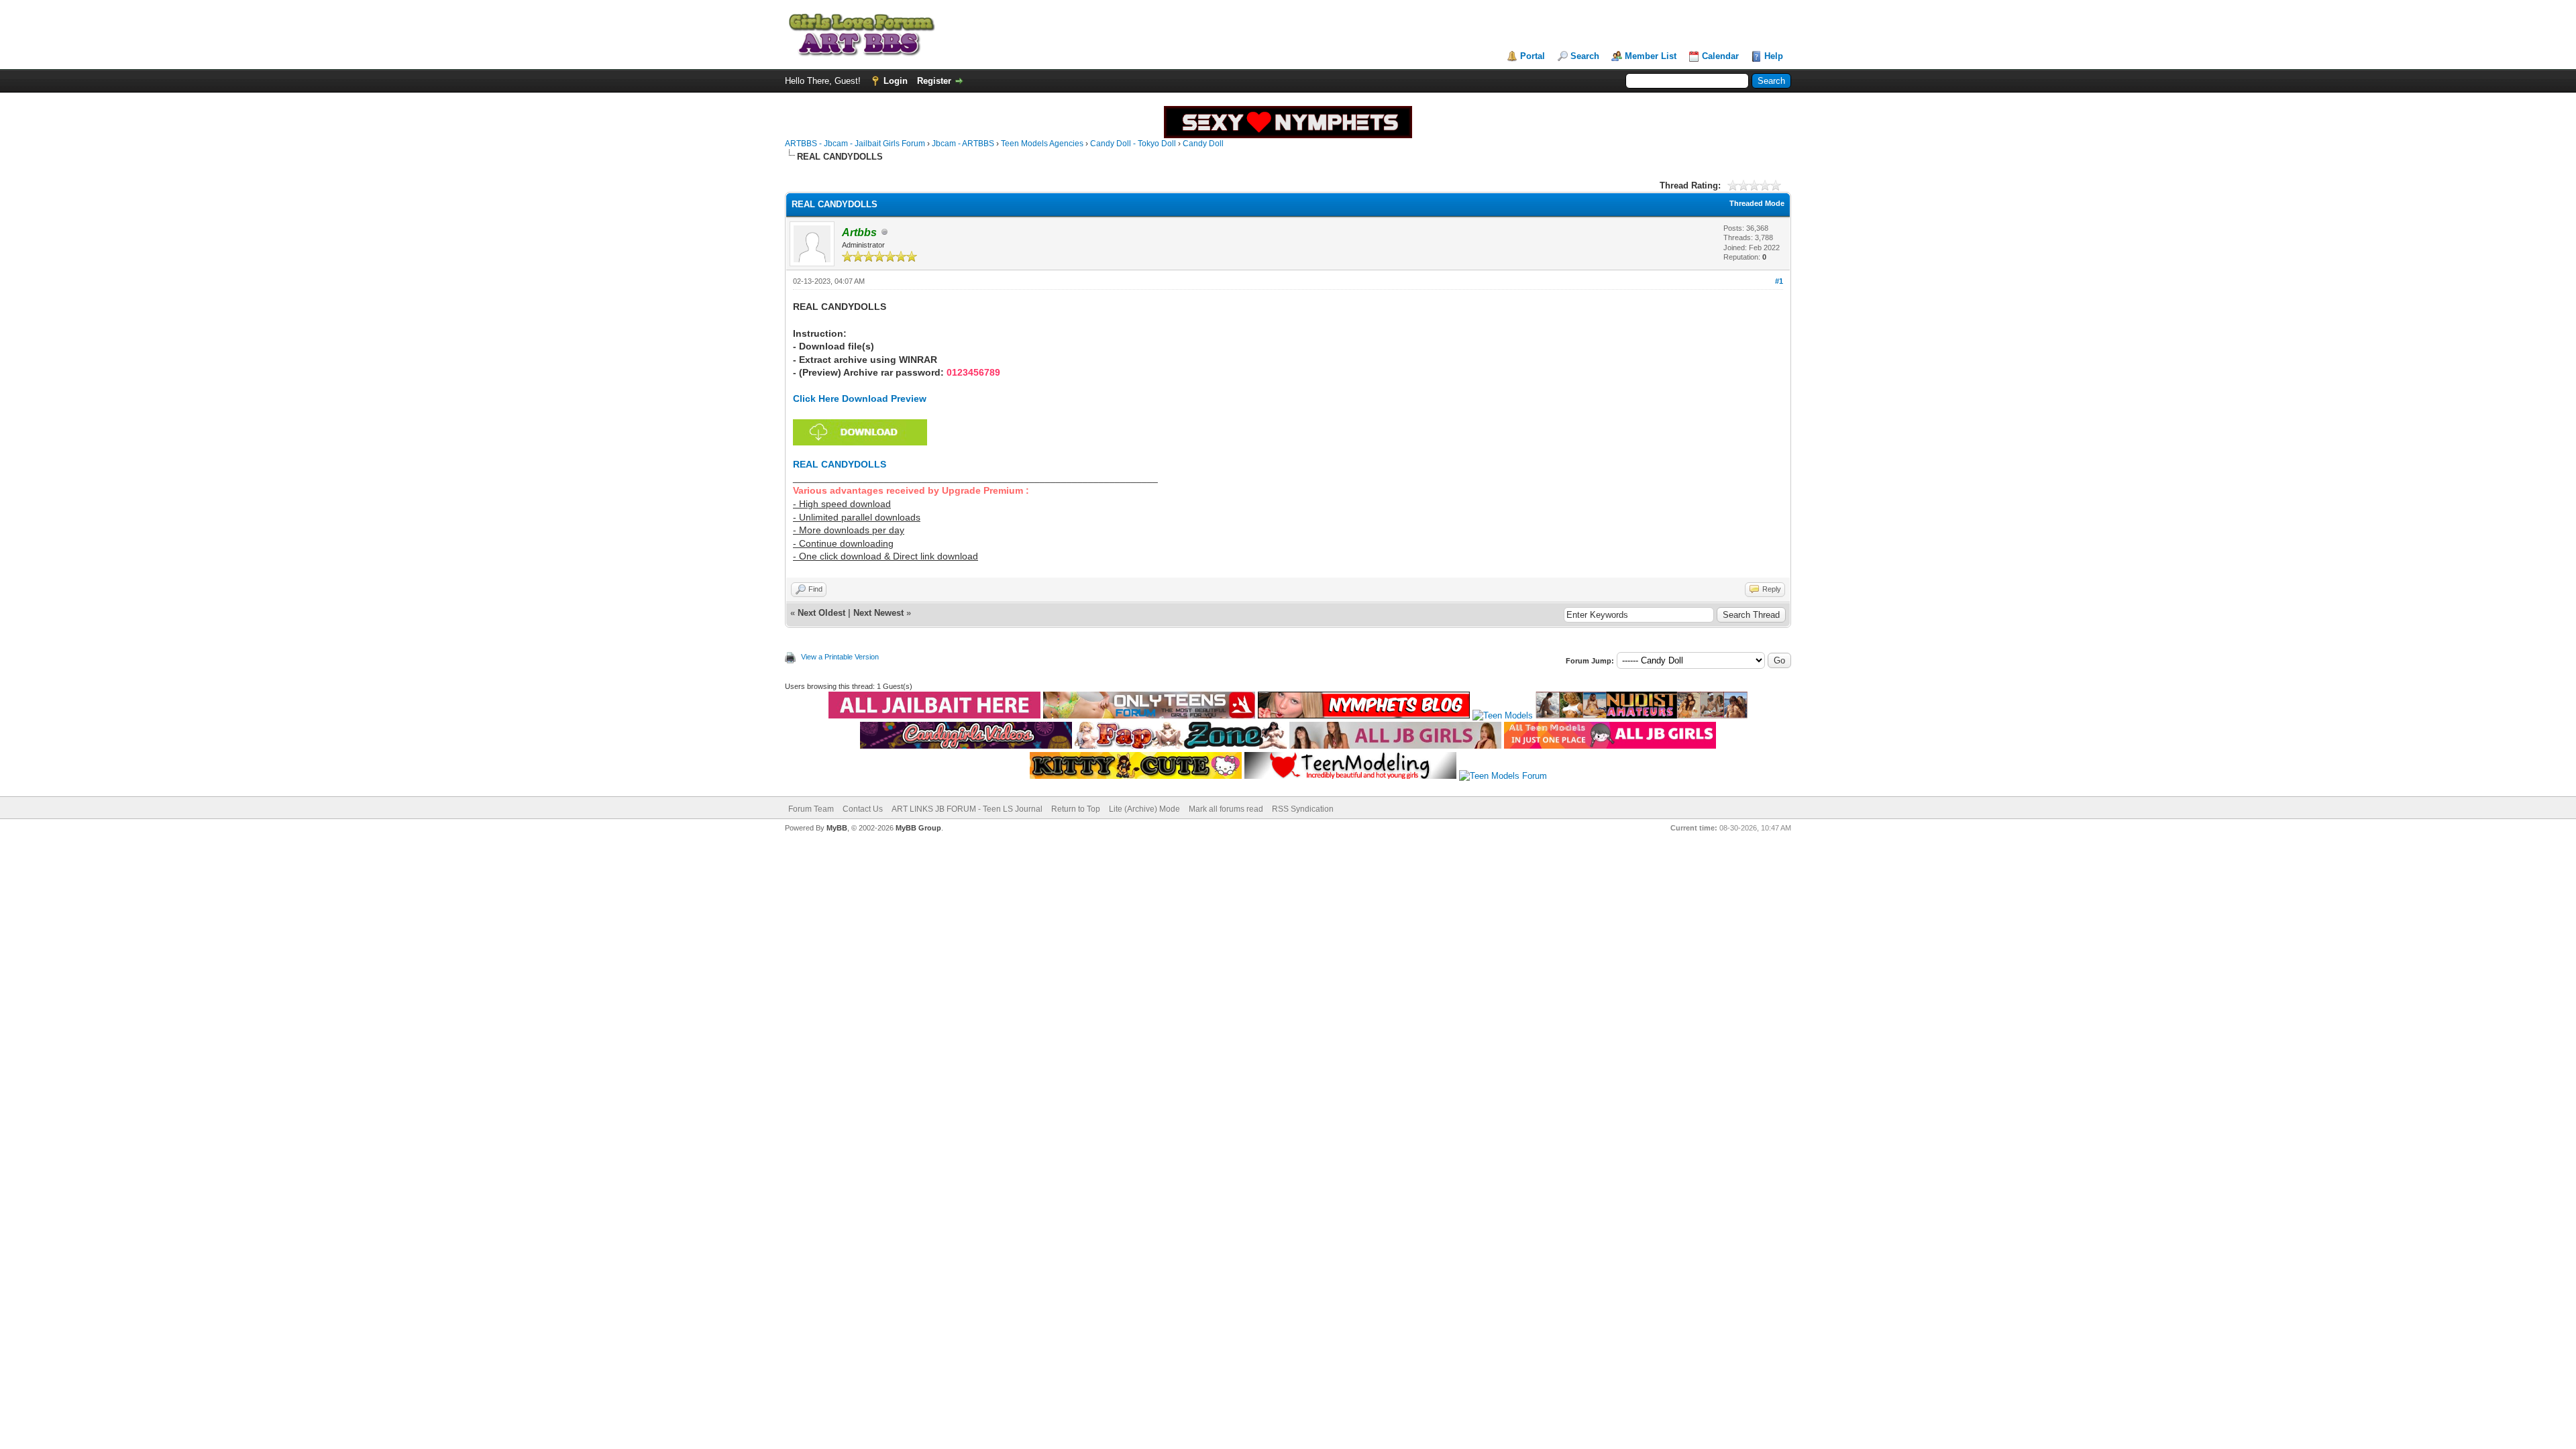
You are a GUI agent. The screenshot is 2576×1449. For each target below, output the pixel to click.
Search (1585, 56)
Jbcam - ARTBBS (963, 144)
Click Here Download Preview (860, 398)
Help (1774, 56)
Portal (1533, 56)
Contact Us (863, 809)
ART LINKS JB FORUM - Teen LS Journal (967, 809)
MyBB (837, 828)
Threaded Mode (1757, 203)
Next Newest (878, 613)
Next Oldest (821, 613)
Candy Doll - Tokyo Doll (1133, 144)
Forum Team (811, 809)
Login (896, 81)
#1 (1779, 281)
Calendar (1720, 56)
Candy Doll (1203, 144)
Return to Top (1076, 809)
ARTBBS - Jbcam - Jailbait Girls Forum (855, 144)
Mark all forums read (1226, 809)
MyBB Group (918, 828)
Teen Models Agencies (1042, 144)
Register (934, 81)
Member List (1651, 56)
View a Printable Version (840, 657)
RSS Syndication (1303, 809)
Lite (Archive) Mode (1144, 809)
